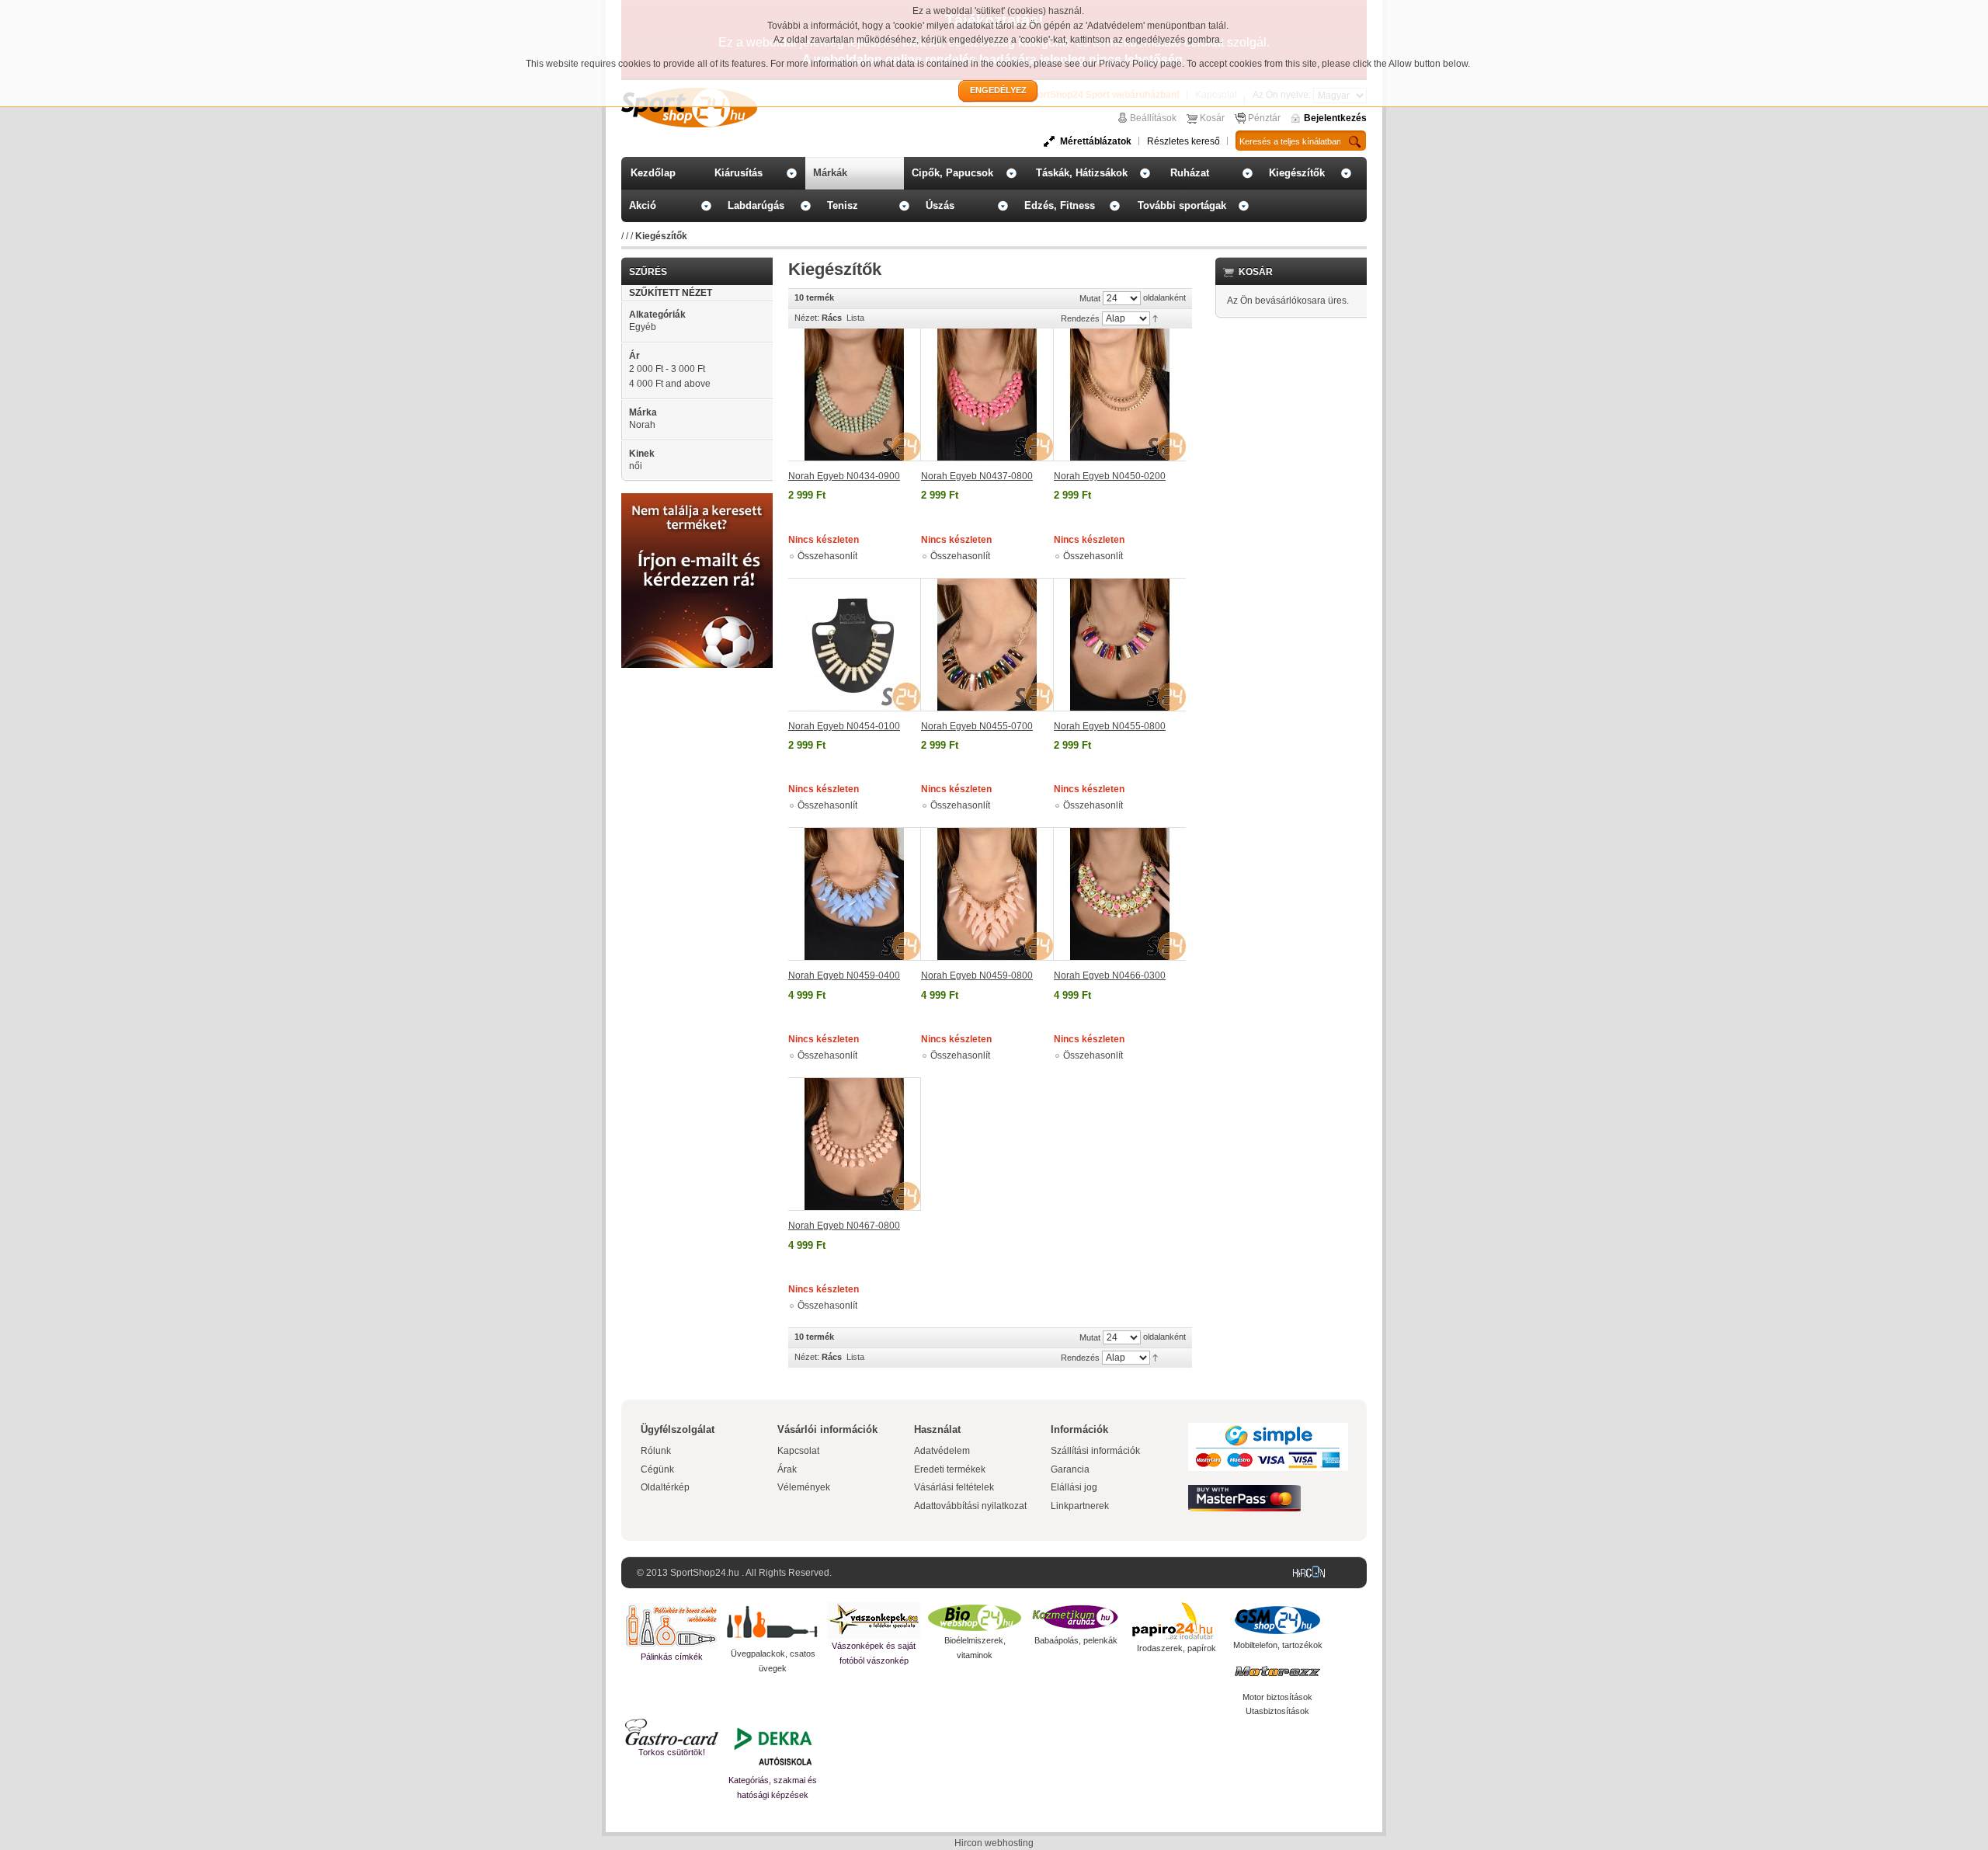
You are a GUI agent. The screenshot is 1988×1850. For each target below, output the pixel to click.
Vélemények (804, 1487)
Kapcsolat (798, 1451)
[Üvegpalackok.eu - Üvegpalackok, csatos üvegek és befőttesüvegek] (773, 1624)
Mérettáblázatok (1096, 141)
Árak (787, 1469)
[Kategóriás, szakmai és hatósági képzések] (773, 1746)
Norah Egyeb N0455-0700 (977, 726)
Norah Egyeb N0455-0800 (1110, 726)
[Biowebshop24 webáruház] (975, 1618)
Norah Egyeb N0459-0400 (844, 975)
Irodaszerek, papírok (1176, 1648)
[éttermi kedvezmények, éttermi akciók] (672, 1732)
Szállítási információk (1095, 1451)
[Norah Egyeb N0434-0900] (855, 395)
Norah (642, 425)
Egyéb (643, 327)
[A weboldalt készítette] (1312, 1573)
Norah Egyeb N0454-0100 (844, 726)
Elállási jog (1074, 1487)
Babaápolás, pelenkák (1076, 1640)
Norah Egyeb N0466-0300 (1110, 975)
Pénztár (1264, 118)
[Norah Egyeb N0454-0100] (855, 645)
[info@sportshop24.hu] (697, 499)
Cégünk (657, 1469)
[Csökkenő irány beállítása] (1155, 318)
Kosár (1212, 118)
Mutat (1090, 298)
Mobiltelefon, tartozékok (1278, 1645)
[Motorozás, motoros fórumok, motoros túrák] (1277, 1671)
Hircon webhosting (994, 1843)
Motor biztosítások (1277, 1697)
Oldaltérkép (665, 1487)
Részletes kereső (1183, 141)
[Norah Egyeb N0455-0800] (1120, 645)
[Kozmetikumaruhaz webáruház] (1076, 1618)
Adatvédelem (942, 1451)
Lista (855, 318)
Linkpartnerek (1080, 1506)
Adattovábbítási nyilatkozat (970, 1506)
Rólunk (656, 1451)
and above (670, 384)
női (636, 466)
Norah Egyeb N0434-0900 (844, 476)
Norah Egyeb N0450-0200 (1110, 476)
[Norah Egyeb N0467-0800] (855, 1144)
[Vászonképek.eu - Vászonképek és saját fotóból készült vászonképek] (874, 1620)
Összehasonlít (827, 556)
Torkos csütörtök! (672, 1752)
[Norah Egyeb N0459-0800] (987, 894)
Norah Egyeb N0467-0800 (844, 1226)
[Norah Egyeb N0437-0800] (987, 395)
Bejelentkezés (1335, 118)
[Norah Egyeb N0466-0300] (1120, 894)
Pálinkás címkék (672, 1657)
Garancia (1070, 1469)
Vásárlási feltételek (954, 1487)
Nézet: (807, 318)
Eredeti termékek (950, 1469)
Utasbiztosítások (1277, 1711)
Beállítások (1153, 118)
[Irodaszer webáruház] (1176, 1622)
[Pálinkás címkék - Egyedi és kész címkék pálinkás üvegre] (672, 1626)
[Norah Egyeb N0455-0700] (987, 645)
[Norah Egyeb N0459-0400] (855, 894)
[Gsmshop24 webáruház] (1277, 1620)
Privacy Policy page (1140, 64)
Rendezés (1080, 318)
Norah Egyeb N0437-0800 (977, 476)
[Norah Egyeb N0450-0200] (1120, 395)
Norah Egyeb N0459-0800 (977, 975)
